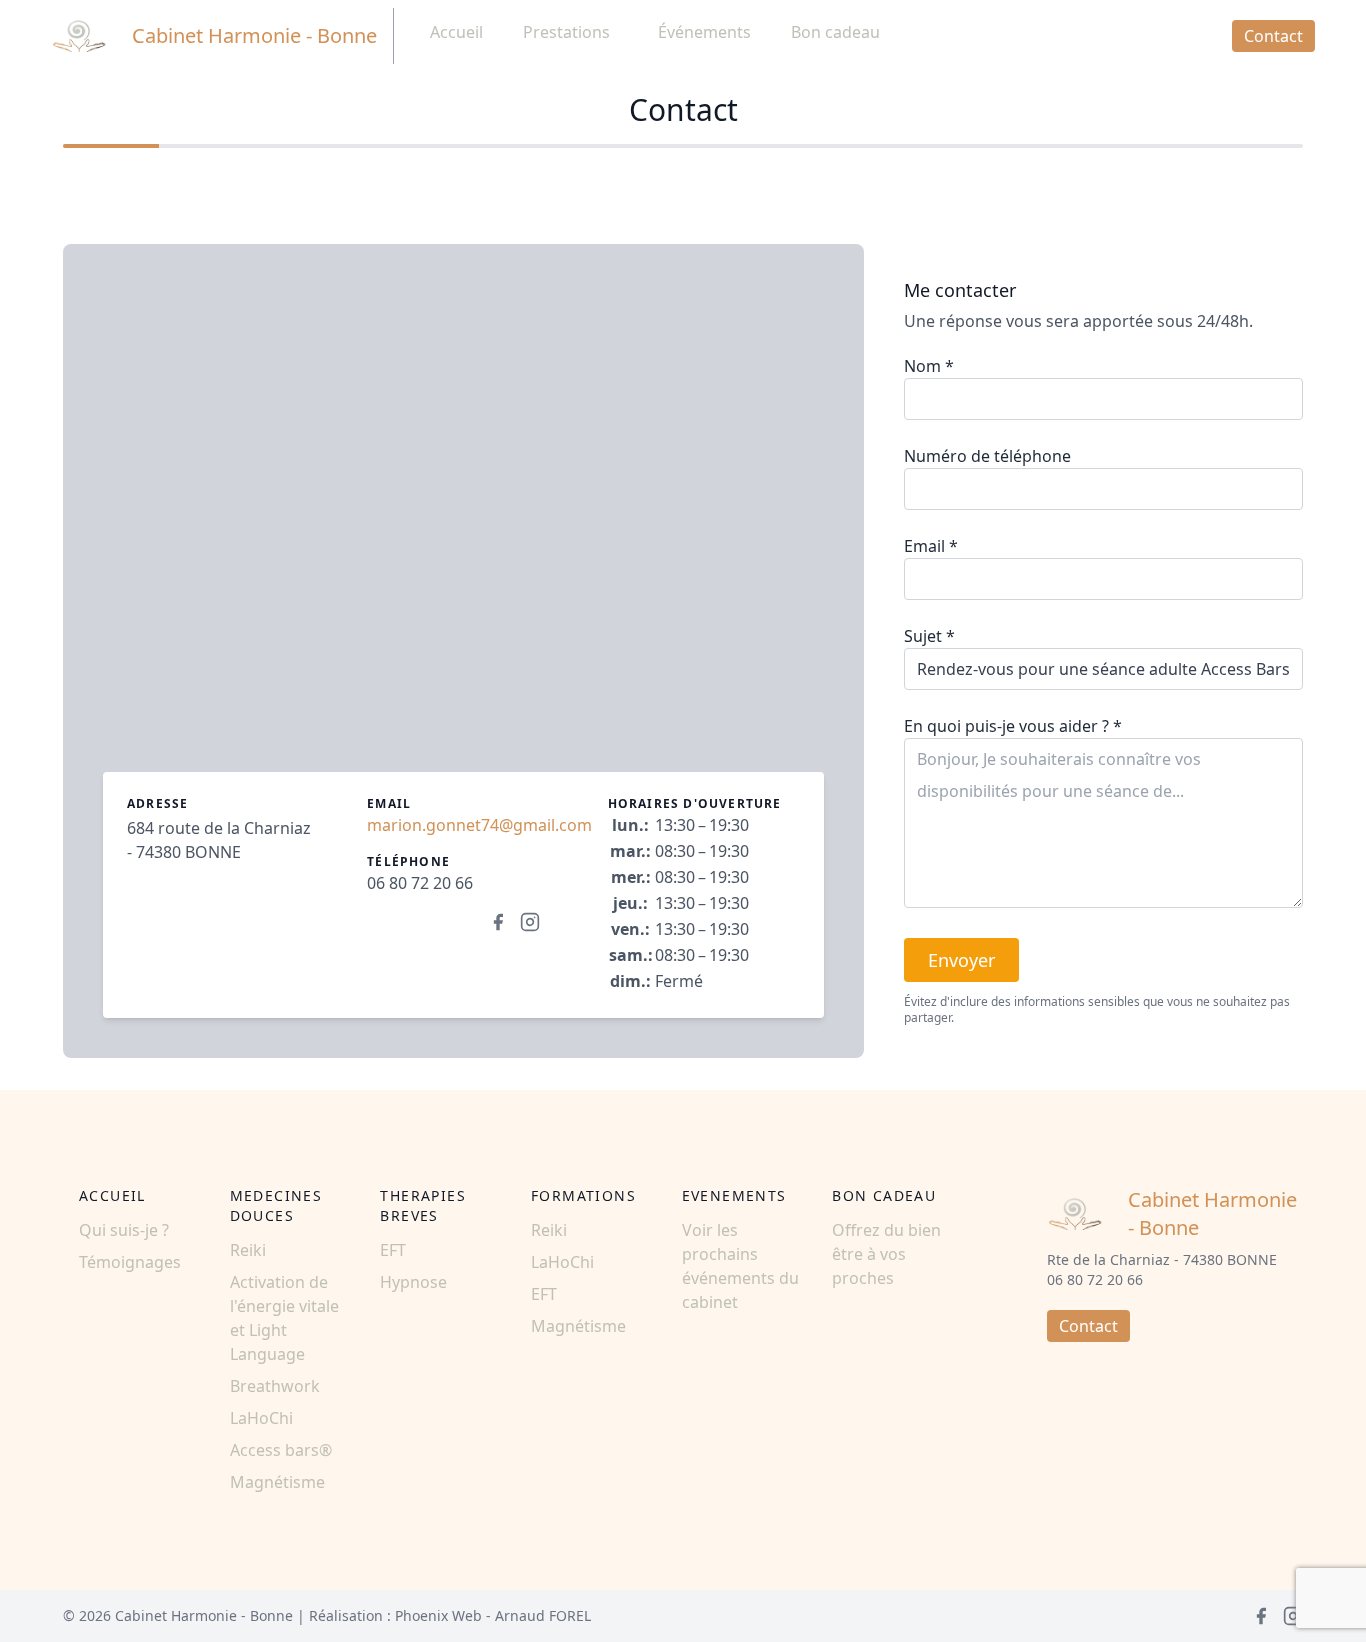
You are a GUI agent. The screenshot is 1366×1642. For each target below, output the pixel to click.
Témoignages (130, 1262)
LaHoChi (261, 1418)
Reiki (248, 1250)
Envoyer (961, 960)
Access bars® (281, 1450)
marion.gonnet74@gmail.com (479, 825)
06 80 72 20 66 (420, 883)
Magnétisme (277, 1482)
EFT (393, 1250)
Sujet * (929, 636)
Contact (1273, 36)
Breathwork (275, 1386)
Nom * (929, 366)
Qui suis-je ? (124, 1230)
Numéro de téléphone (987, 456)
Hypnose (413, 1282)
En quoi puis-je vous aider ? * (1013, 726)
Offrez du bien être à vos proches (886, 1254)
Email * (931, 546)
